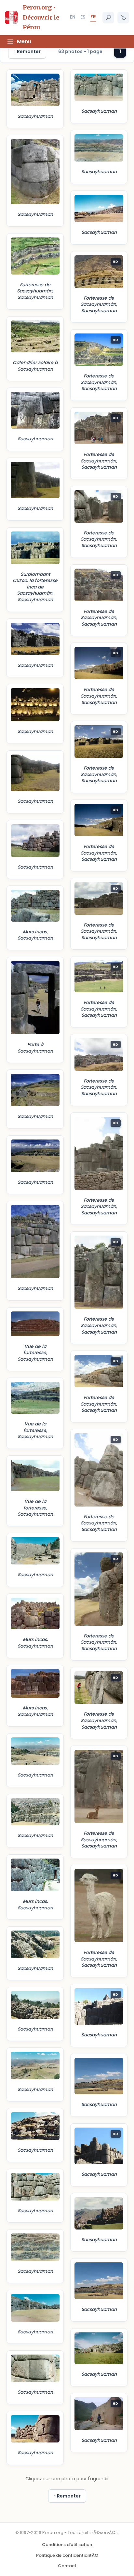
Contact (67, 2566)
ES (83, 17)
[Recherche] (108, 18)
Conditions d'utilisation (67, 2545)
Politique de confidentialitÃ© (67, 2555)
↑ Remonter (27, 51)
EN (73, 17)
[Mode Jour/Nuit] (123, 18)
